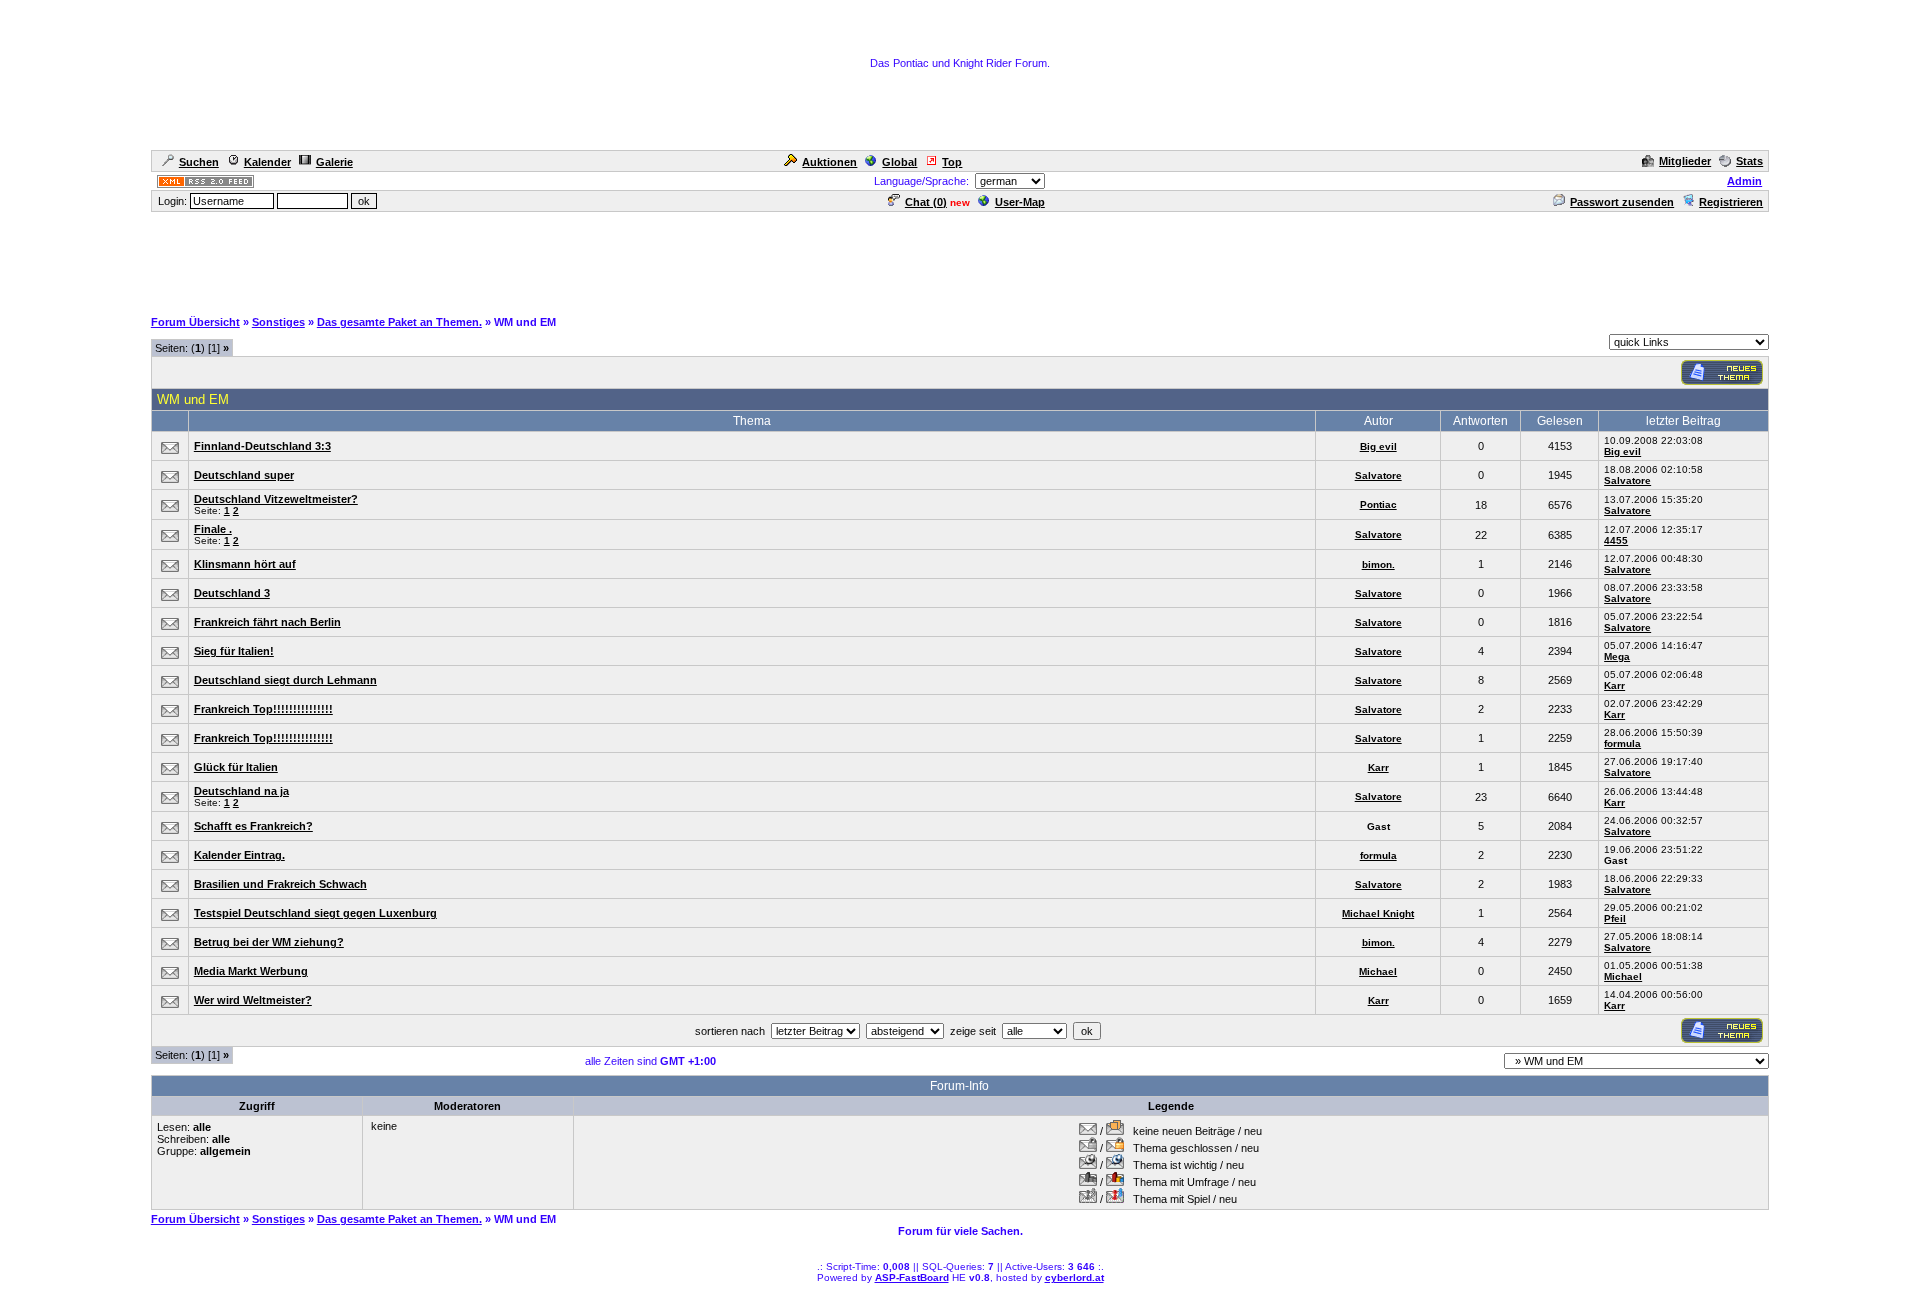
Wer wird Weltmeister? (253, 1000)
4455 (1616, 540)
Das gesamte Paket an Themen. (399, 322)
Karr (1614, 685)
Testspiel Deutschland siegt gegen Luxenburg (315, 913)
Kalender (267, 162)
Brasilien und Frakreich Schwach (280, 884)
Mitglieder (1685, 161)
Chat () (926, 202)
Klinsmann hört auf (245, 564)
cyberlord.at (1074, 1277)
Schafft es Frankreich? (253, 826)
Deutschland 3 (232, 593)
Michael (1378, 971)
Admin (1744, 181)
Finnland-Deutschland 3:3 (262, 446)
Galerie (334, 162)
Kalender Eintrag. (239, 855)
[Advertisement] (960, 259)
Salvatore (1378, 475)
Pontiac (1378, 504)
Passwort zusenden (1622, 202)
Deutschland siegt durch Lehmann (285, 680)
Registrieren (1731, 202)
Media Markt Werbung (251, 971)
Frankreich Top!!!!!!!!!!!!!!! (263, 709)
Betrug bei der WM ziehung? (269, 942)
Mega (1617, 656)
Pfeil (1615, 918)
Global (899, 162)
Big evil (1378, 446)
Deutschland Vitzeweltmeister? (276, 499)
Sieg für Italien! (234, 651)
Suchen (199, 162)
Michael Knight (1378, 913)
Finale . (213, 529)
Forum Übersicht (195, 322)
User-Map (1020, 202)
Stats (1749, 161)
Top (952, 162)
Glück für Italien (236, 767)
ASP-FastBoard (912, 1277)
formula (1622, 743)
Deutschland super (244, 475)
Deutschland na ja (241, 791)
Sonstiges (278, 322)
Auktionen (829, 162)
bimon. (1378, 564)
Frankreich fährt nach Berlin (267, 622)
